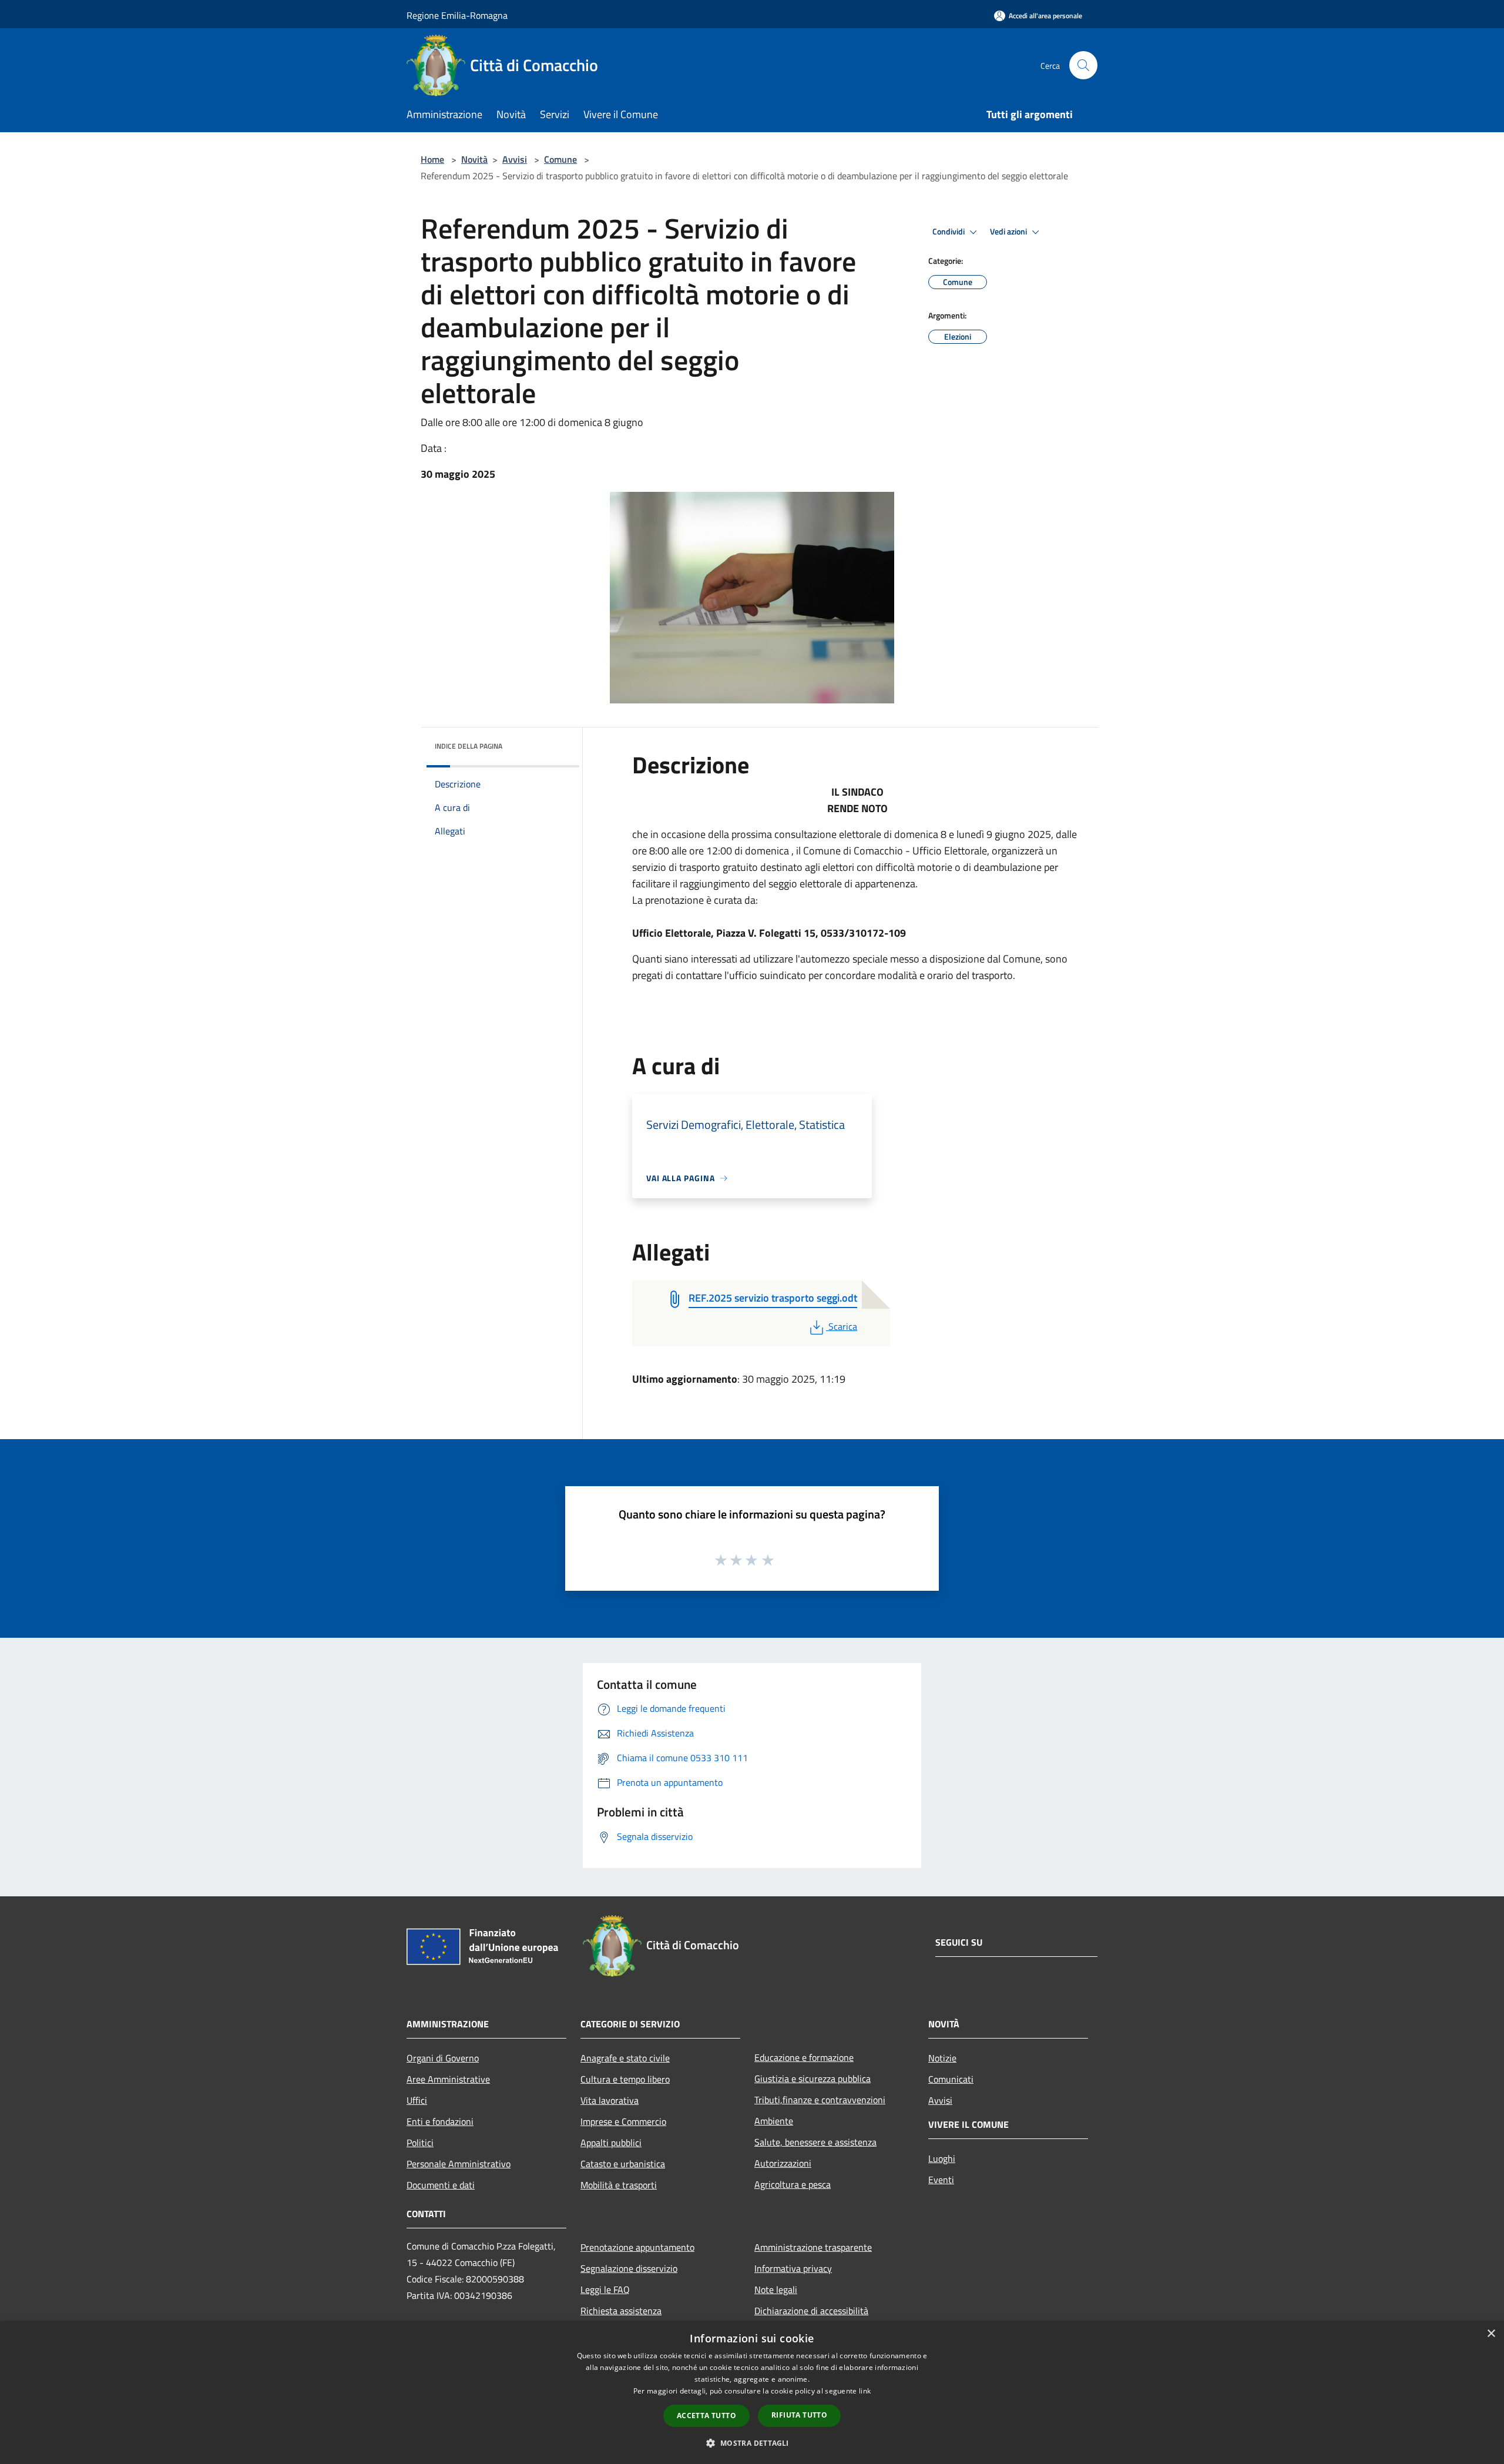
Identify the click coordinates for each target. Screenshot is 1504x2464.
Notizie (942, 2058)
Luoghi (942, 2158)
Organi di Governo (443, 2058)
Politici (420, 2143)
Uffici (417, 2100)
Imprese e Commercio (623, 2121)
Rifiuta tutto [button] (799, 2415)
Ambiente (774, 2121)
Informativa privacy (793, 2268)
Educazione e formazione (804, 2057)
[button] (752, 2443)
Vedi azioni (1009, 232)
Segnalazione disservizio (629, 2268)
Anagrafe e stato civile (625, 2058)
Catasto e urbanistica (623, 2164)
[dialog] (752, 2393)
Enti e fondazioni (440, 2121)
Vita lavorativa (610, 2100)
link (865, 2391)
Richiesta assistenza (621, 2311)
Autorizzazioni (783, 2163)
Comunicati (951, 2079)
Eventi (941, 2180)
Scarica (842, 1326)
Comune (560, 159)
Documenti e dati (441, 2185)
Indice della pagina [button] (469, 746)
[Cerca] (1083, 65)
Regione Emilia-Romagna (457, 15)
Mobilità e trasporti (619, 2185)
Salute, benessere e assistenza (815, 2142)
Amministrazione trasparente (813, 2247)
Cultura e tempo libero (625, 2079)
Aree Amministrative (448, 2079)
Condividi (949, 232)
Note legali (776, 2289)
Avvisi (515, 159)
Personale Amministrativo (459, 2164)
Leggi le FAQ (605, 2289)
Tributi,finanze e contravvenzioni (820, 2100)
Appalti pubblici (611, 2143)
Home (432, 159)
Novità (474, 159)
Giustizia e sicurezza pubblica (813, 2079)
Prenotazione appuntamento (637, 2247)
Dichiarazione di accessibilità (811, 2311)
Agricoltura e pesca (793, 2184)
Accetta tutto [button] (706, 2416)
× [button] (1491, 2334)
